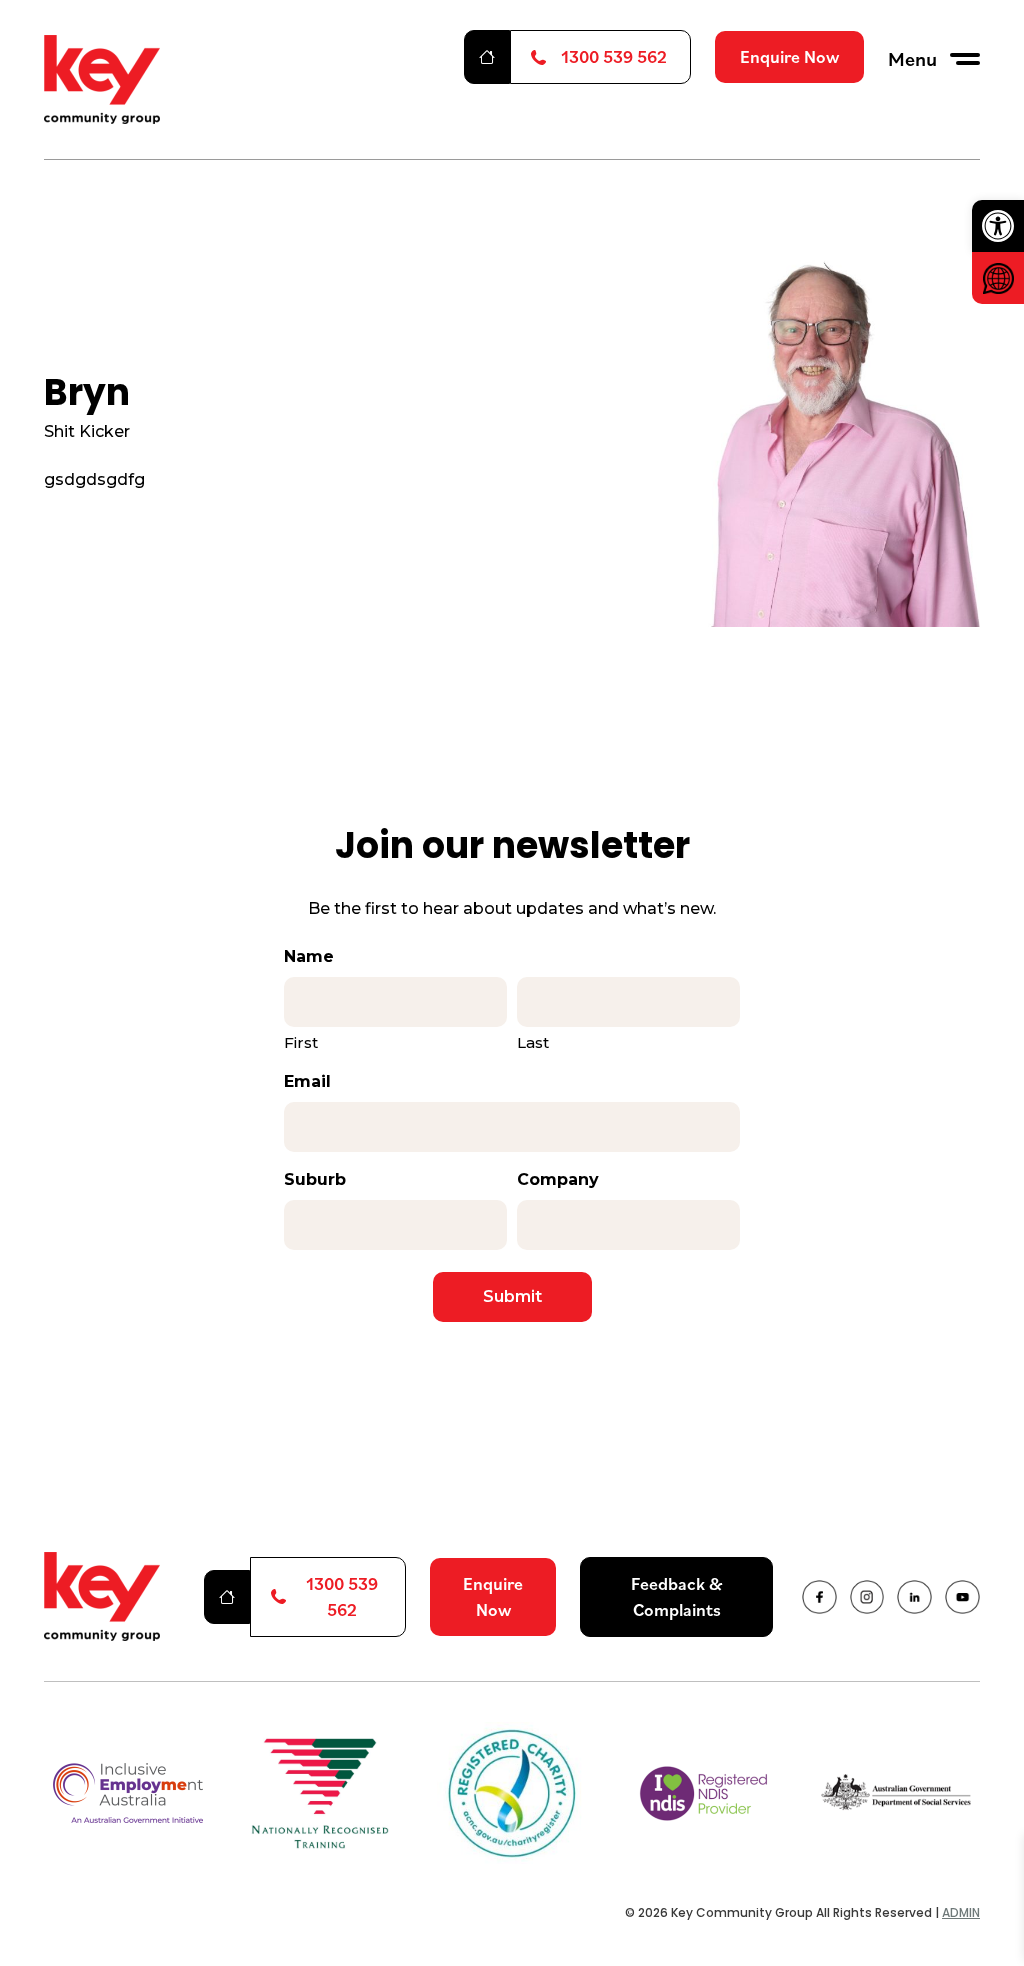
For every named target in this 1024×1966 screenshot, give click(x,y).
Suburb (315, 1179)
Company (558, 1179)
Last (533, 1042)
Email (307, 1081)
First (301, 1042)
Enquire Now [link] (789, 56)
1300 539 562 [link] (614, 56)
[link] (998, 226)
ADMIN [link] (961, 1912)
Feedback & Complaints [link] (676, 1596)
